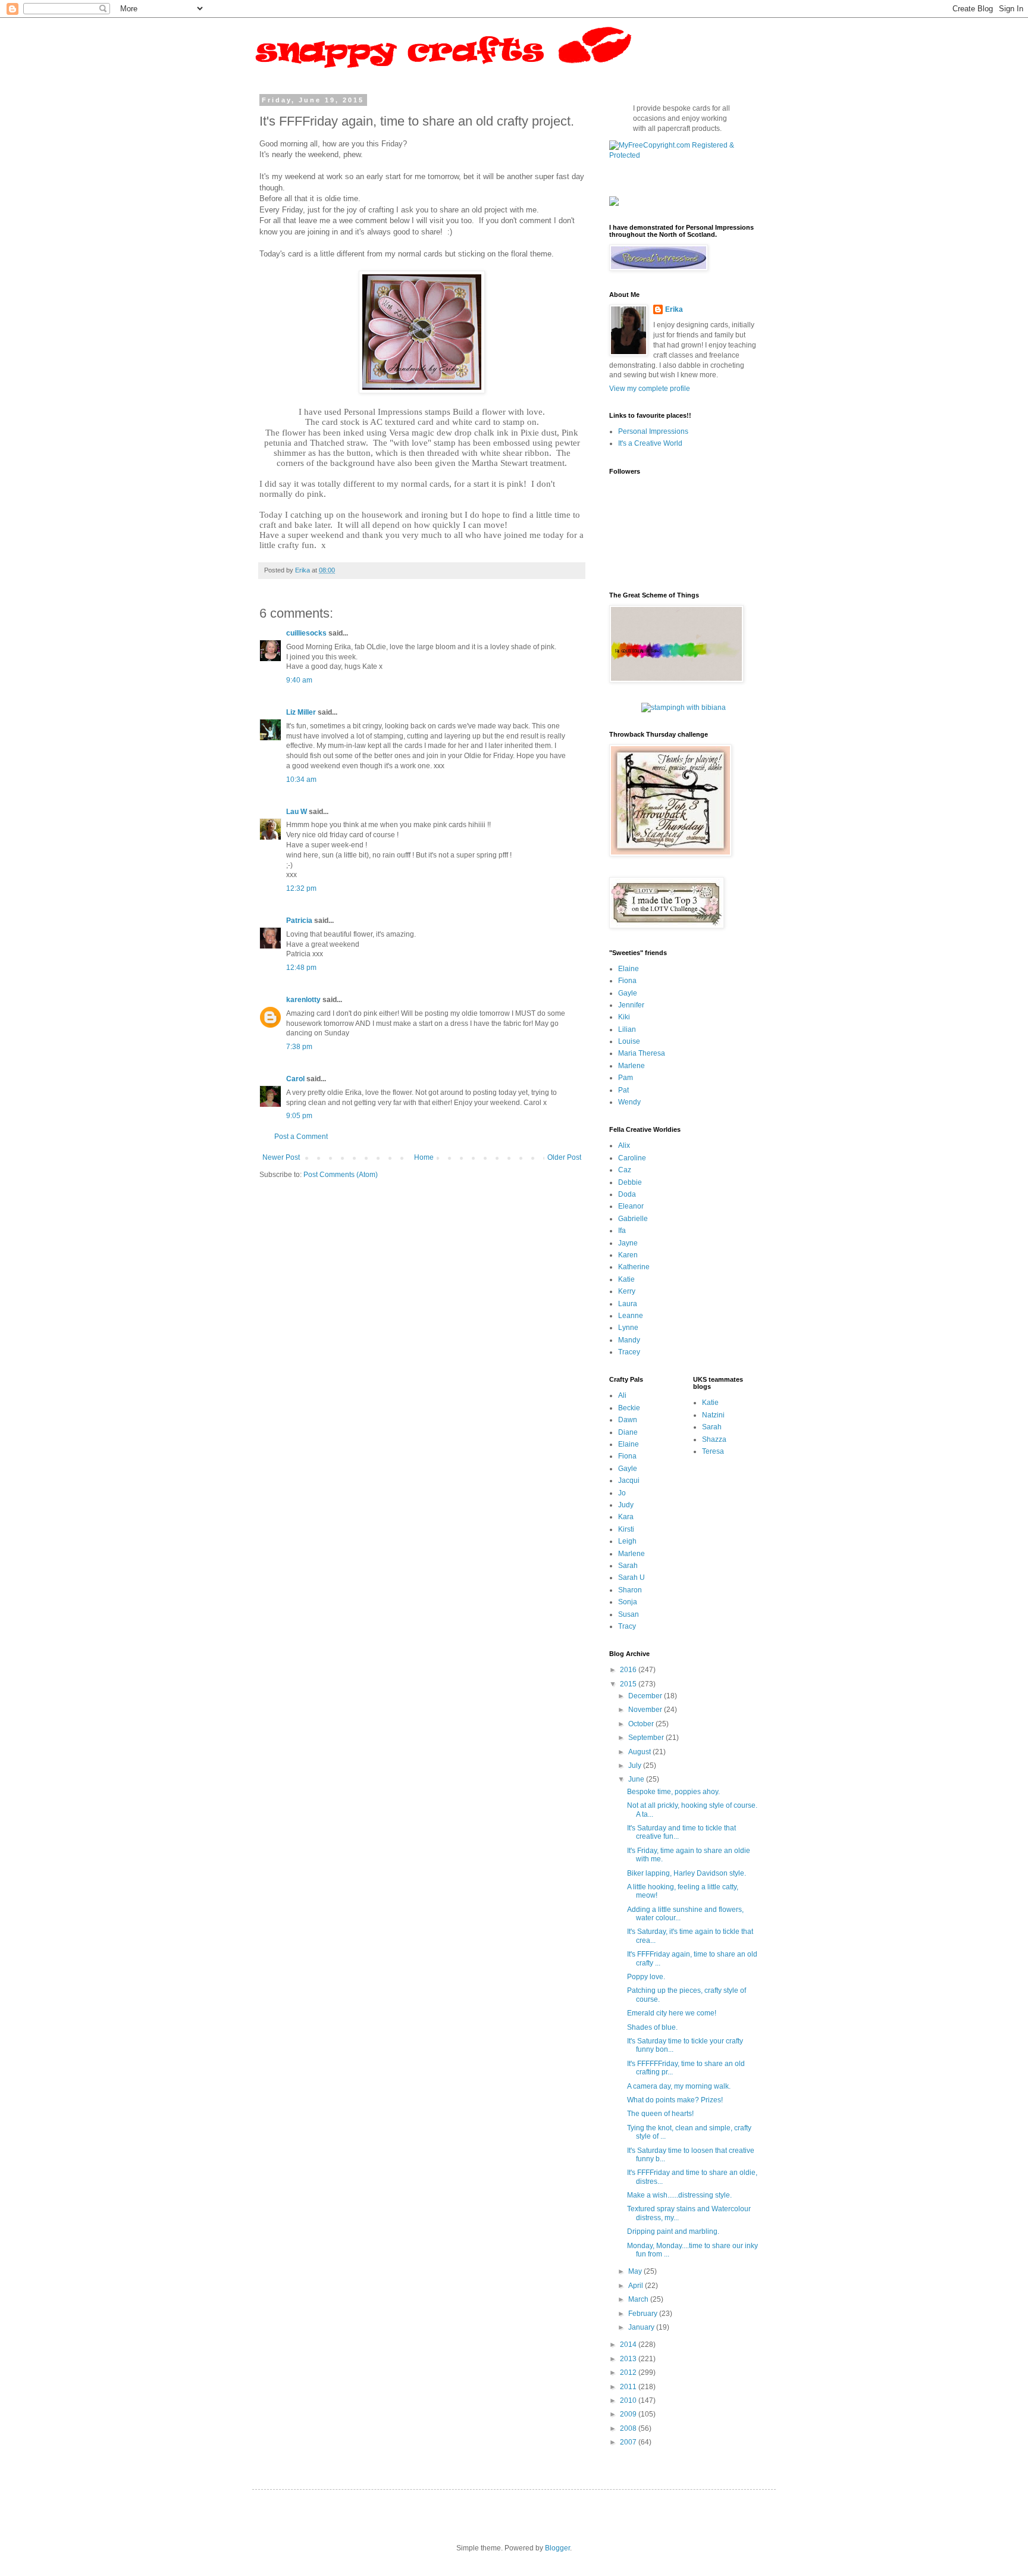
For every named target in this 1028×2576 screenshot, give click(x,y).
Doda (627, 1194)
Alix (624, 1145)
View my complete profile (650, 389)
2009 (629, 2414)
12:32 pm (301, 888)
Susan (629, 1614)
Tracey (629, 1352)
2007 (629, 2442)
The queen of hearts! (660, 2114)
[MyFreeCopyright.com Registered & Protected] (684, 155)
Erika (674, 309)
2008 (629, 2428)
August (640, 1752)
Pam (626, 1078)
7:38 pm (299, 1047)
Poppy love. (646, 1977)
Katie (626, 1279)
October (642, 1724)
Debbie (630, 1182)
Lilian (627, 1029)
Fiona (627, 981)
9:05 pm (299, 1116)
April (637, 2286)
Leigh (627, 1541)
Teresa (713, 1451)
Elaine (629, 969)
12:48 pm (301, 968)
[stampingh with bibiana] (684, 708)
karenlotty (303, 1000)
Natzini (713, 1415)
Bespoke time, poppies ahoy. (673, 1792)
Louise (629, 1041)
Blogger (557, 2548)
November (646, 1710)
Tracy (627, 1626)
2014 (629, 2345)
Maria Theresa (642, 1053)
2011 (629, 2387)
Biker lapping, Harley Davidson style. (687, 1873)
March (639, 2299)
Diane (628, 1432)
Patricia (299, 921)
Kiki (624, 1017)
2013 (629, 2359)
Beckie (629, 1408)
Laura (628, 1304)
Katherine (634, 1267)
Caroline (632, 1158)
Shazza (714, 1439)
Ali (622, 1395)
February (644, 2314)
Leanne (631, 1316)
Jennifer (631, 1005)
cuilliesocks (306, 633)
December (646, 1696)
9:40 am (299, 680)
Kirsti (626, 1529)
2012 (629, 2372)
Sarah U (631, 1577)
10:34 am (301, 780)
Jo (622, 1493)
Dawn (628, 1420)
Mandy (629, 1340)
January (642, 2327)
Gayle (628, 993)
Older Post (564, 1157)
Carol (295, 1079)
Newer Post (281, 1157)
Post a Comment (301, 1137)
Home (424, 1157)
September (647, 1738)
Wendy (629, 1102)
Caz (625, 1170)
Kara (626, 1517)
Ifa (622, 1231)
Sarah (628, 1566)
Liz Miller (301, 712)
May (636, 2271)
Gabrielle (633, 1219)
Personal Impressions (653, 431)
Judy (626, 1505)
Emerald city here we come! (672, 2013)
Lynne (628, 1328)
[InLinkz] (614, 201)
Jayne (628, 1243)
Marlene (631, 1066)
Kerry (627, 1291)
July (636, 1766)
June (637, 1779)
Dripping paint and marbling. (673, 2231)
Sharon (630, 1590)
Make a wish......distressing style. (679, 2195)
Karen (628, 1255)
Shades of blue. (652, 2027)
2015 (629, 1684)
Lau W (297, 812)
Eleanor (631, 1206)
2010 (629, 2400)
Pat (623, 1090)
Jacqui (629, 1481)
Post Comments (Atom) (341, 1175)
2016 (629, 1670)
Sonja (628, 1602)
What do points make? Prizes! (675, 2100)
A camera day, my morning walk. (679, 2086)
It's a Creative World (650, 443)
